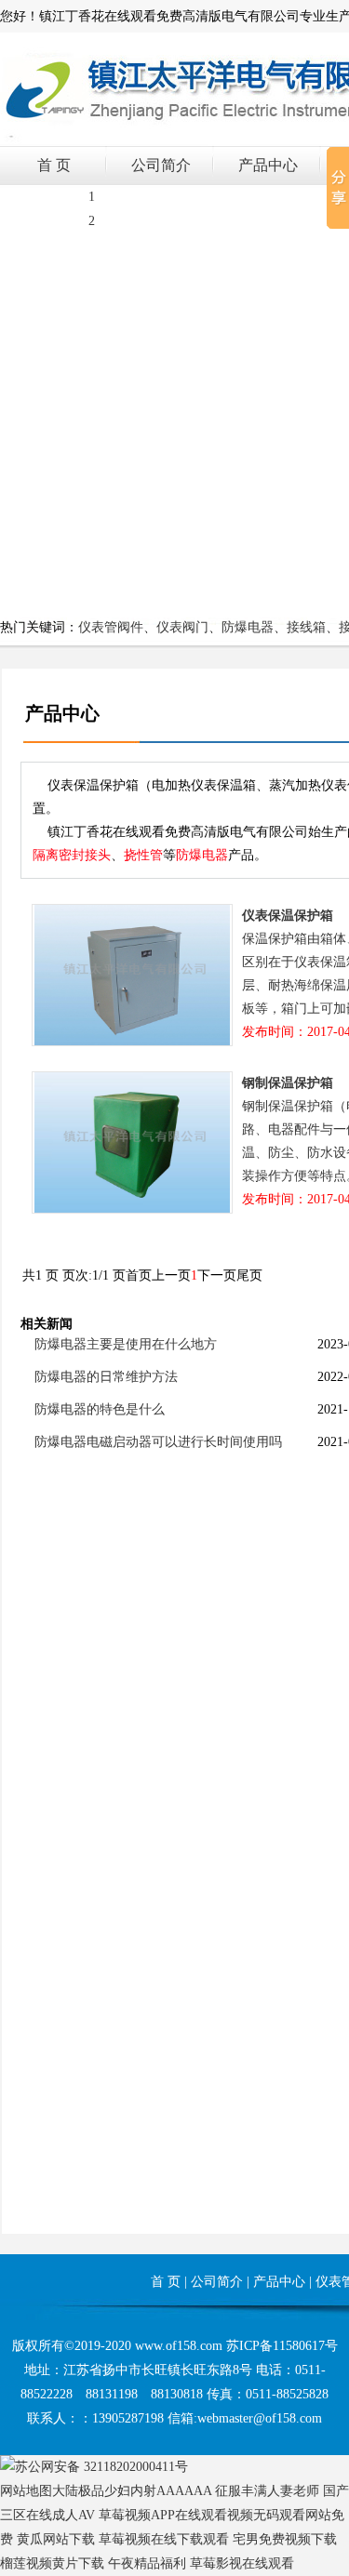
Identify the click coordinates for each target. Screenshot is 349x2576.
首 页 (54, 165)
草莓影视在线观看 (242, 2563)
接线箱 (306, 627)
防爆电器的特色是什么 (100, 1409)
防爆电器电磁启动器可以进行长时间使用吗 (158, 1442)
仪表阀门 (182, 627)
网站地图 (26, 2491)
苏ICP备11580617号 (282, 2346)
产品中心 (268, 165)
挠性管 (143, 855)
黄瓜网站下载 (56, 2539)
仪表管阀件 (111, 627)
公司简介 (161, 165)
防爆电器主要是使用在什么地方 (126, 1344)
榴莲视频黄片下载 (52, 2563)
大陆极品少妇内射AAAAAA (132, 2491)
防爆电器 (248, 627)
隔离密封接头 (72, 855)
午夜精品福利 (147, 2563)
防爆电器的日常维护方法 (106, 1377)
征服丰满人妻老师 (267, 2491)
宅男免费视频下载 (285, 2539)
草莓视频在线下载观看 (164, 2539)
